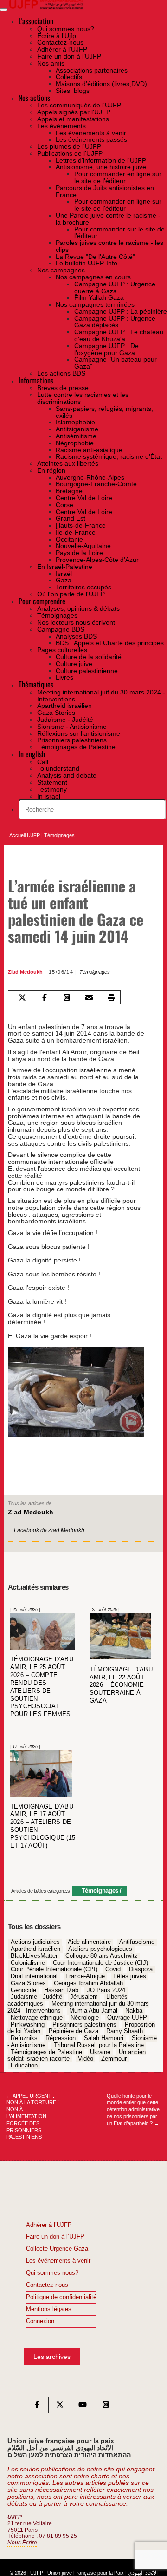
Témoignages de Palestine (46, 2052)
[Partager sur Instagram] (67, 998)
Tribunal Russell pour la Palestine (99, 2045)
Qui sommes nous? (52, 2273)
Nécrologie (85, 2018)
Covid (113, 1970)
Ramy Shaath (125, 2032)
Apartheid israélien (35, 1949)
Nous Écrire (22, 2543)
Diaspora (141, 1970)
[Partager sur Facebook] (44, 998)
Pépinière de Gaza (74, 2032)
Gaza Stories (28, 1983)
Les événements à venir (58, 2261)
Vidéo (86, 2059)
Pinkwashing (28, 2025)
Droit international (34, 1976)
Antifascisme (137, 1942)
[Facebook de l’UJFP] (37, 2407)
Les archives (52, 2357)
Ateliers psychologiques (100, 1949)
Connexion (40, 2321)
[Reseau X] (60, 2407)
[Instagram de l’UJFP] (106, 2407)
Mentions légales (49, 2309)
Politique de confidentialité (61, 2297)
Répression (61, 2038)
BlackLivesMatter (34, 1956)
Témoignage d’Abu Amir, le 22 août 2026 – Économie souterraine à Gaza (121, 1685)
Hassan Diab (61, 1990)
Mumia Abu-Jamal (93, 2011)
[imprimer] (112, 998)
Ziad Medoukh (25, 972)
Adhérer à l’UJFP (49, 2225)
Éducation (24, 2066)
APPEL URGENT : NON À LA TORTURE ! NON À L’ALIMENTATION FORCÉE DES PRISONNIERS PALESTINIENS (33, 2117)
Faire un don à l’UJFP (55, 2237)
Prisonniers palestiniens (84, 2025)
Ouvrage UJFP (127, 2018)
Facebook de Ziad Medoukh (49, 1530)
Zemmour (114, 2059)
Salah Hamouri (104, 2038)
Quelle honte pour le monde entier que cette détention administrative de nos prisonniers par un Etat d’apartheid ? (133, 2110)
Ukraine (100, 2052)
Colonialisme (28, 1963)
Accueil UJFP (25, 835)
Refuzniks (24, 2038)
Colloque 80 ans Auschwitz (102, 1956)
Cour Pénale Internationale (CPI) (54, 1970)
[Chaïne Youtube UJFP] (83, 2407)
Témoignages (59, 835)
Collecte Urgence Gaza (57, 2249)
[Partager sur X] (22, 998)
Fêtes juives (130, 1976)
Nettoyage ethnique (37, 2018)
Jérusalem (84, 1997)
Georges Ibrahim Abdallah (88, 1983)
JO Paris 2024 (106, 1990)
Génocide (23, 1990)
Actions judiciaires (35, 1942)
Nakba (134, 2011)
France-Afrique (85, 1976)
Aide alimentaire (89, 1942)
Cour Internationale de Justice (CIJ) (100, 1963)
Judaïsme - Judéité (36, 1997)
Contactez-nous (47, 2285)
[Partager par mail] (89, 998)
